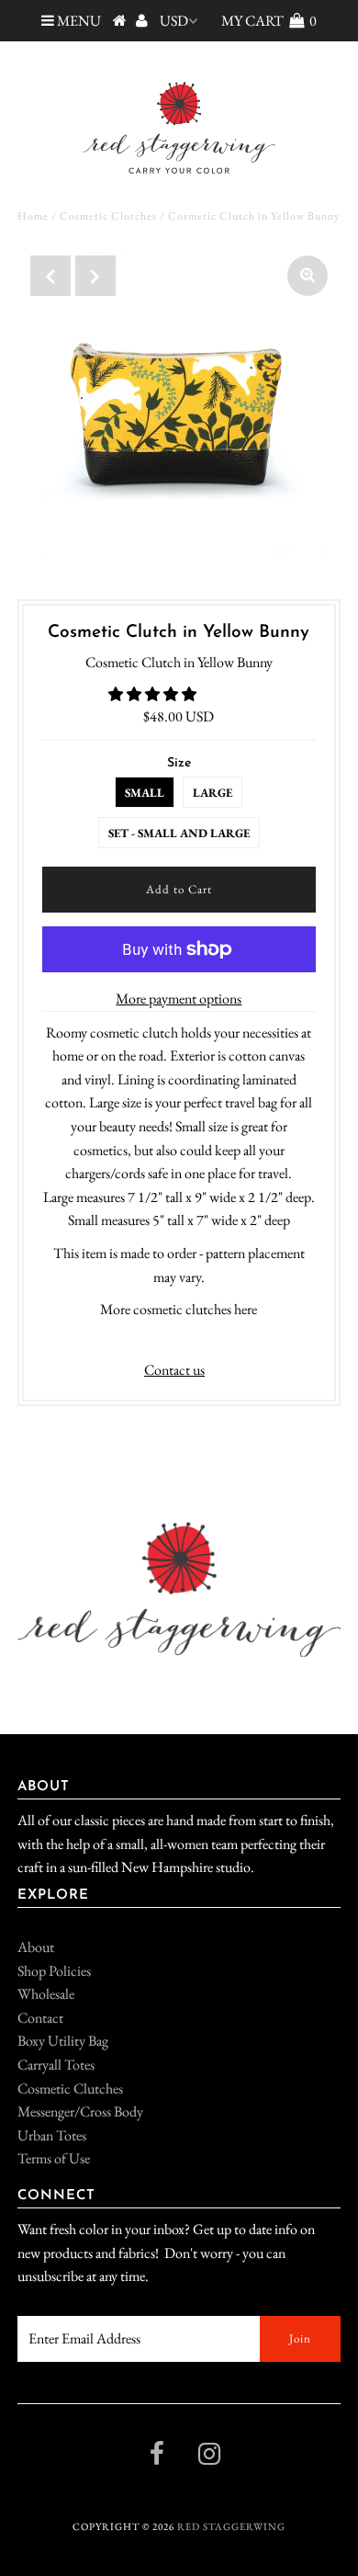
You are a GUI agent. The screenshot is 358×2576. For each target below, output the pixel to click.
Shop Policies (54, 1971)
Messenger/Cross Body (80, 2111)
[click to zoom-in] (308, 276)
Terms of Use (54, 2158)
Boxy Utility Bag (63, 2041)
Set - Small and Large (179, 833)
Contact (40, 2018)
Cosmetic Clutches (108, 216)
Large (213, 793)
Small (145, 793)
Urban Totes (52, 2135)
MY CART (269, 21)
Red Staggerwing (231, 2526)
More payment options (179, 999)
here (246, 1309)
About (36, 1947)
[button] (154, 694)
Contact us (174, 1370)
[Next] (95, 276)
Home (33, 216)
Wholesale (46, 1994)
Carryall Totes (56, 2065)
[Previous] (50, 276)
